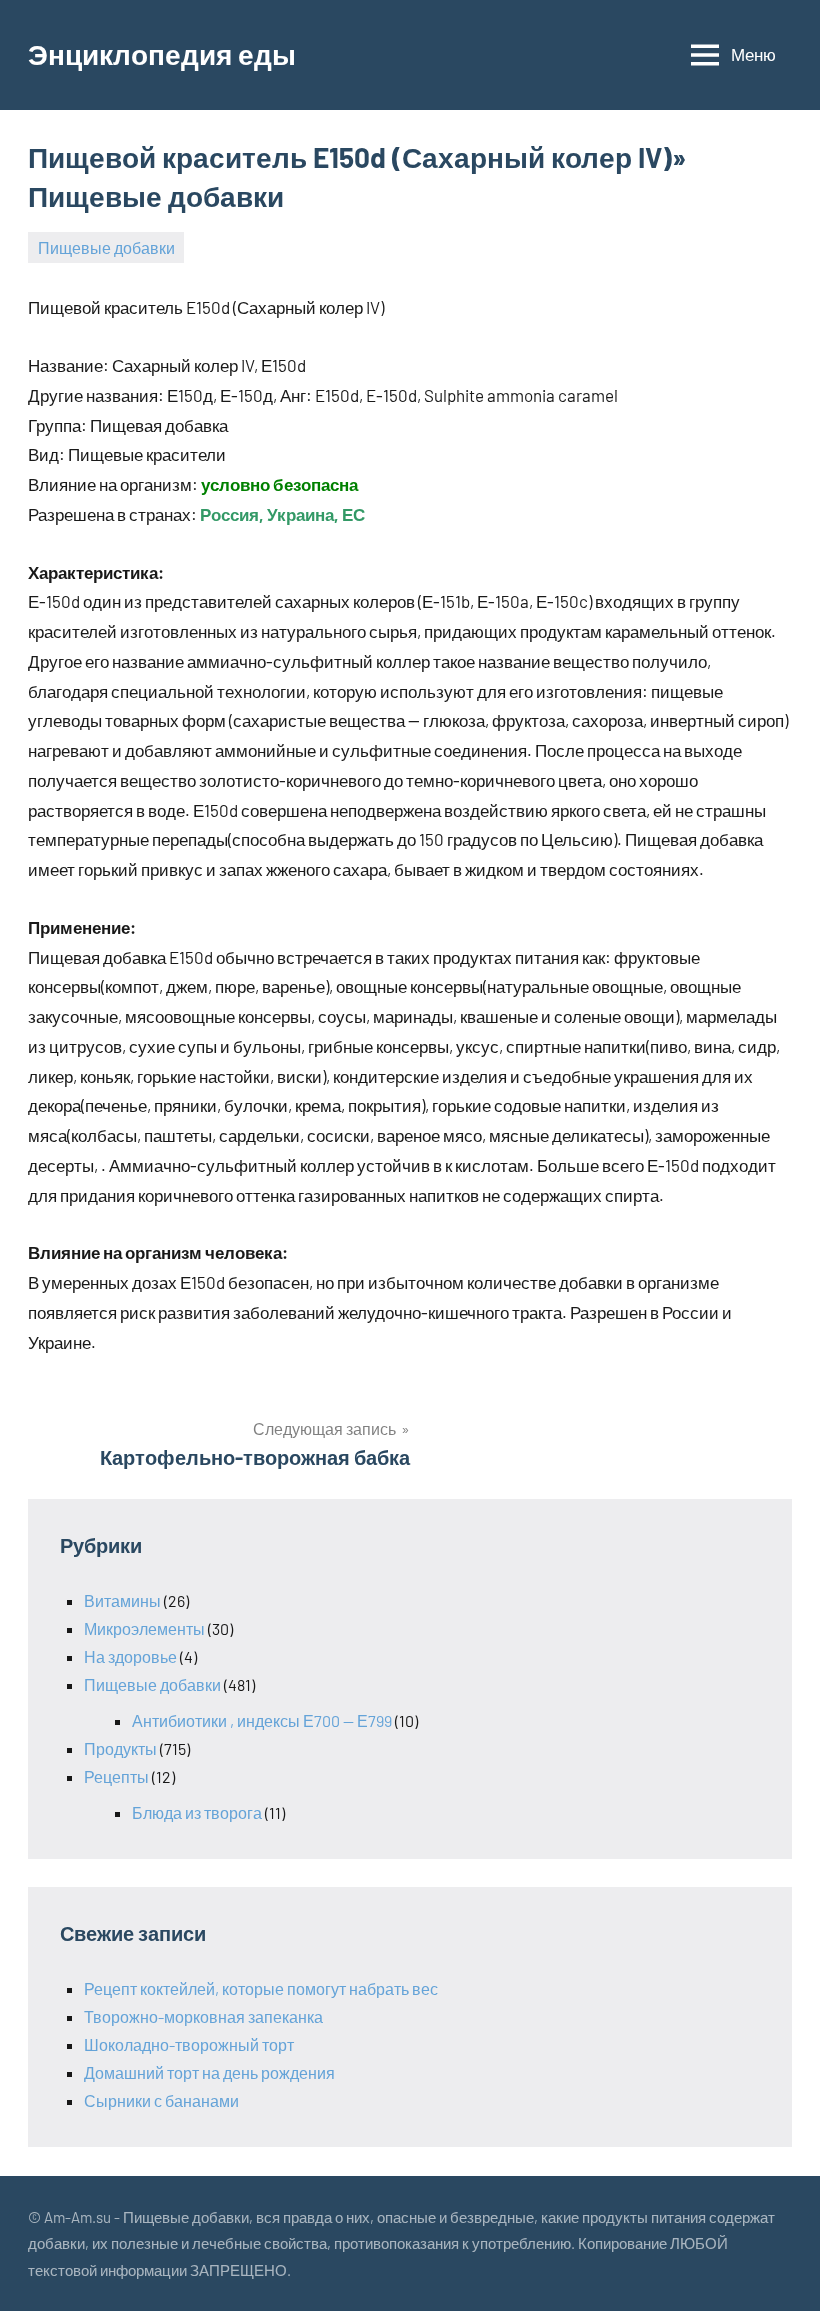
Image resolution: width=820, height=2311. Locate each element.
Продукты (120, 1748)
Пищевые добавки (106, 247)
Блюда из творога (197, 1812)
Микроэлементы (144, 1628)
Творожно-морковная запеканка (203, 2016)
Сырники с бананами (161, 2100)
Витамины (122, 1600)
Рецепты (116, 1776)
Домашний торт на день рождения (209, 2072)
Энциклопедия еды (162, 54)
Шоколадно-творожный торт (189, 2044)
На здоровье (130, 1656)
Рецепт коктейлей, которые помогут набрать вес (261, 1988)
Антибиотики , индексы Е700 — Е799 (262, 1720)
